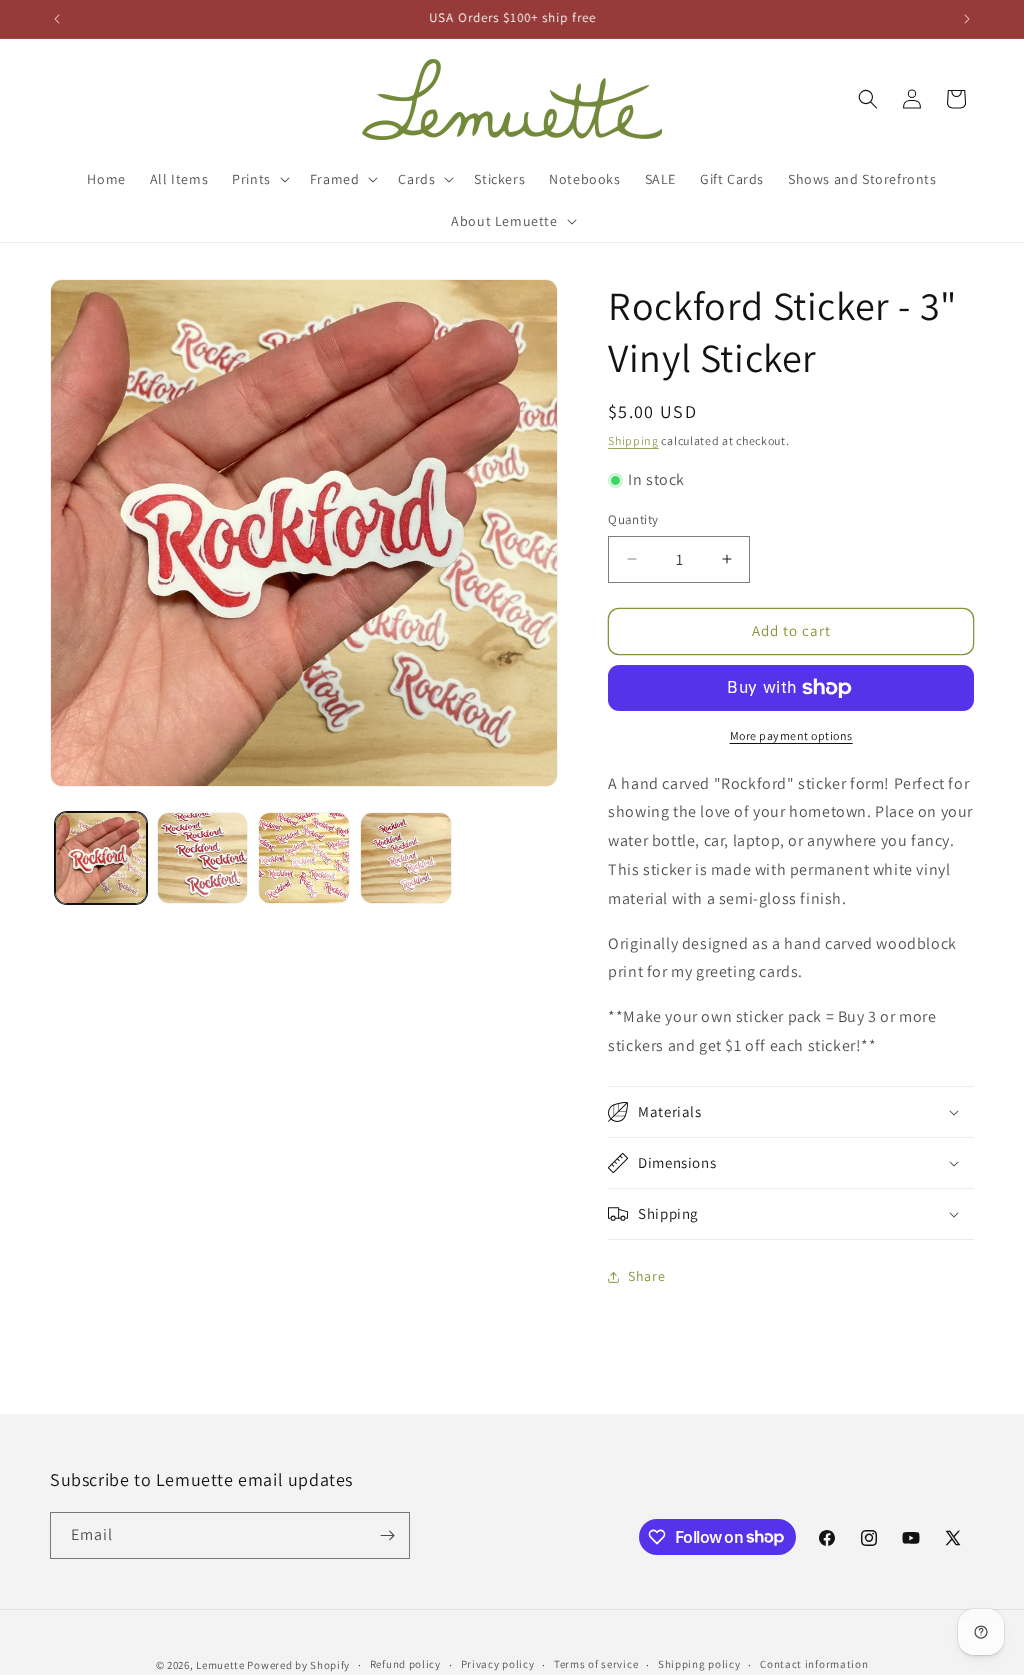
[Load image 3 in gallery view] (304, 858)
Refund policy (405, 1664)
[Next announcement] (967, 19)
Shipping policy (699, 1664)
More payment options (791, 735)
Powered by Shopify (298, 1665)
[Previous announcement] (57, 19)
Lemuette (220, 1665)
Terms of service (596, 1664)
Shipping (633, 440)
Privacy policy (498, 1664)
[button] (259, 179)
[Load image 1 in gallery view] (101, 858)
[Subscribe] (387, 1535)
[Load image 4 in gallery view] (406, 858)
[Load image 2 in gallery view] (203, 858)
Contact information (814, 1664)
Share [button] (646, 1276)
